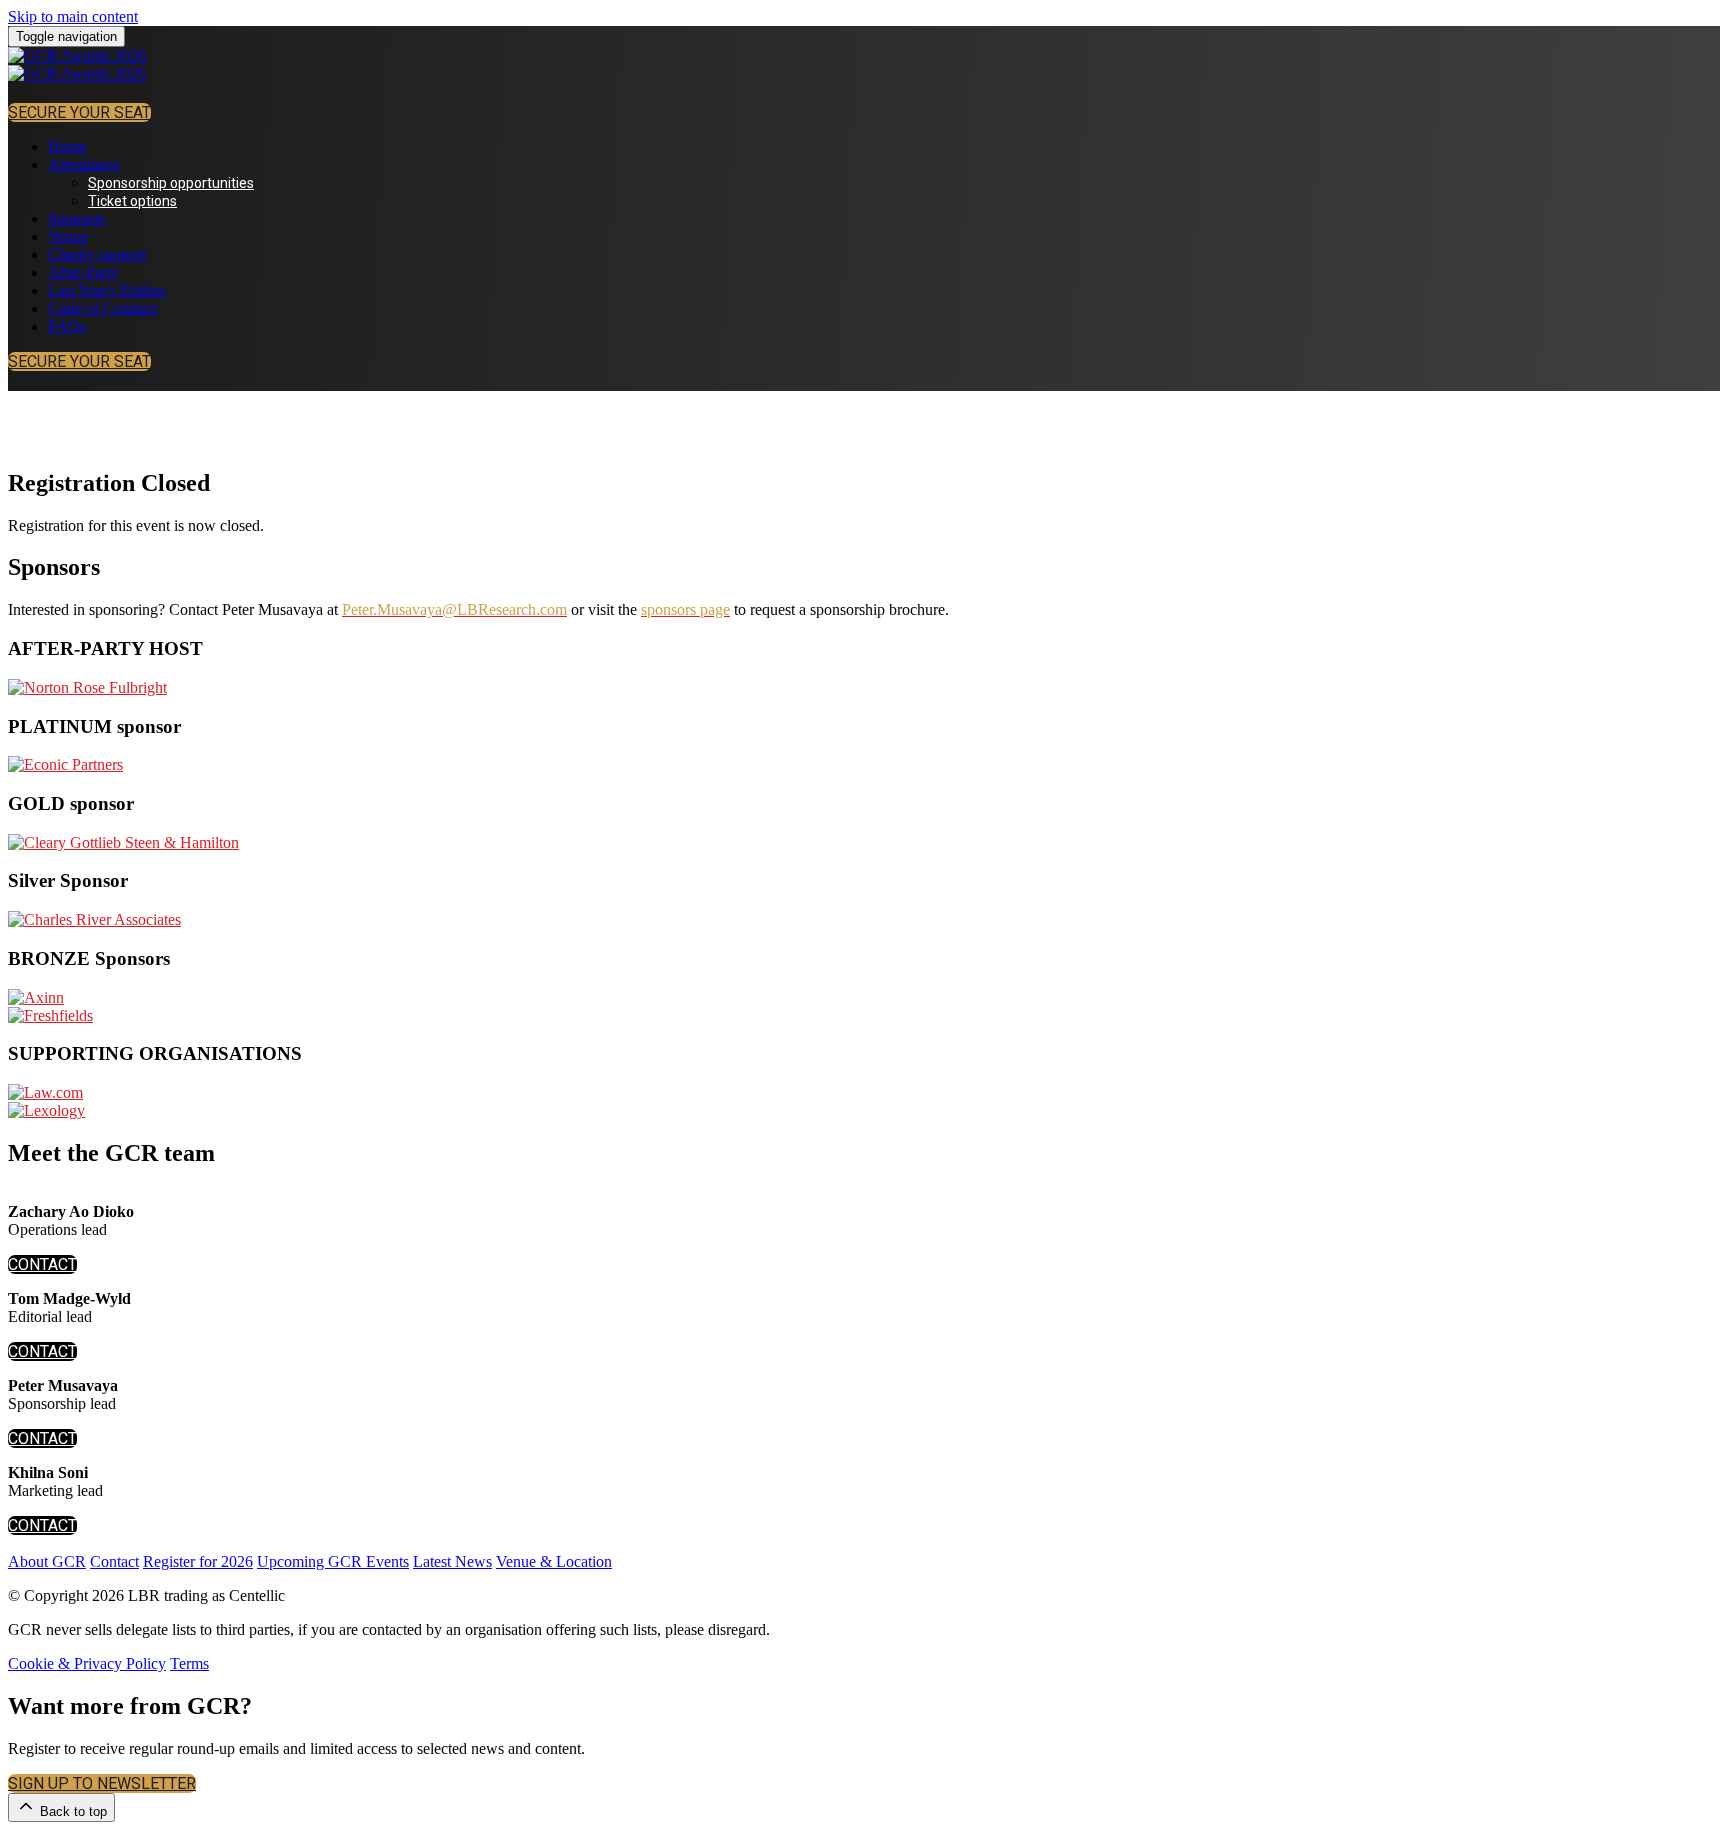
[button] (79, 112)
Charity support (97, 254)
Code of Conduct (102, 308)
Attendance (84, 164)
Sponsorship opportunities (171, 183)
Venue (68, 236)
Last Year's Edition (107, 290)
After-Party (83, 272)
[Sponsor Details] (87, 687)
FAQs (67, 326)
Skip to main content (73, 16)
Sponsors (77, 218)
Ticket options (132, 201)
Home (67, 146)
